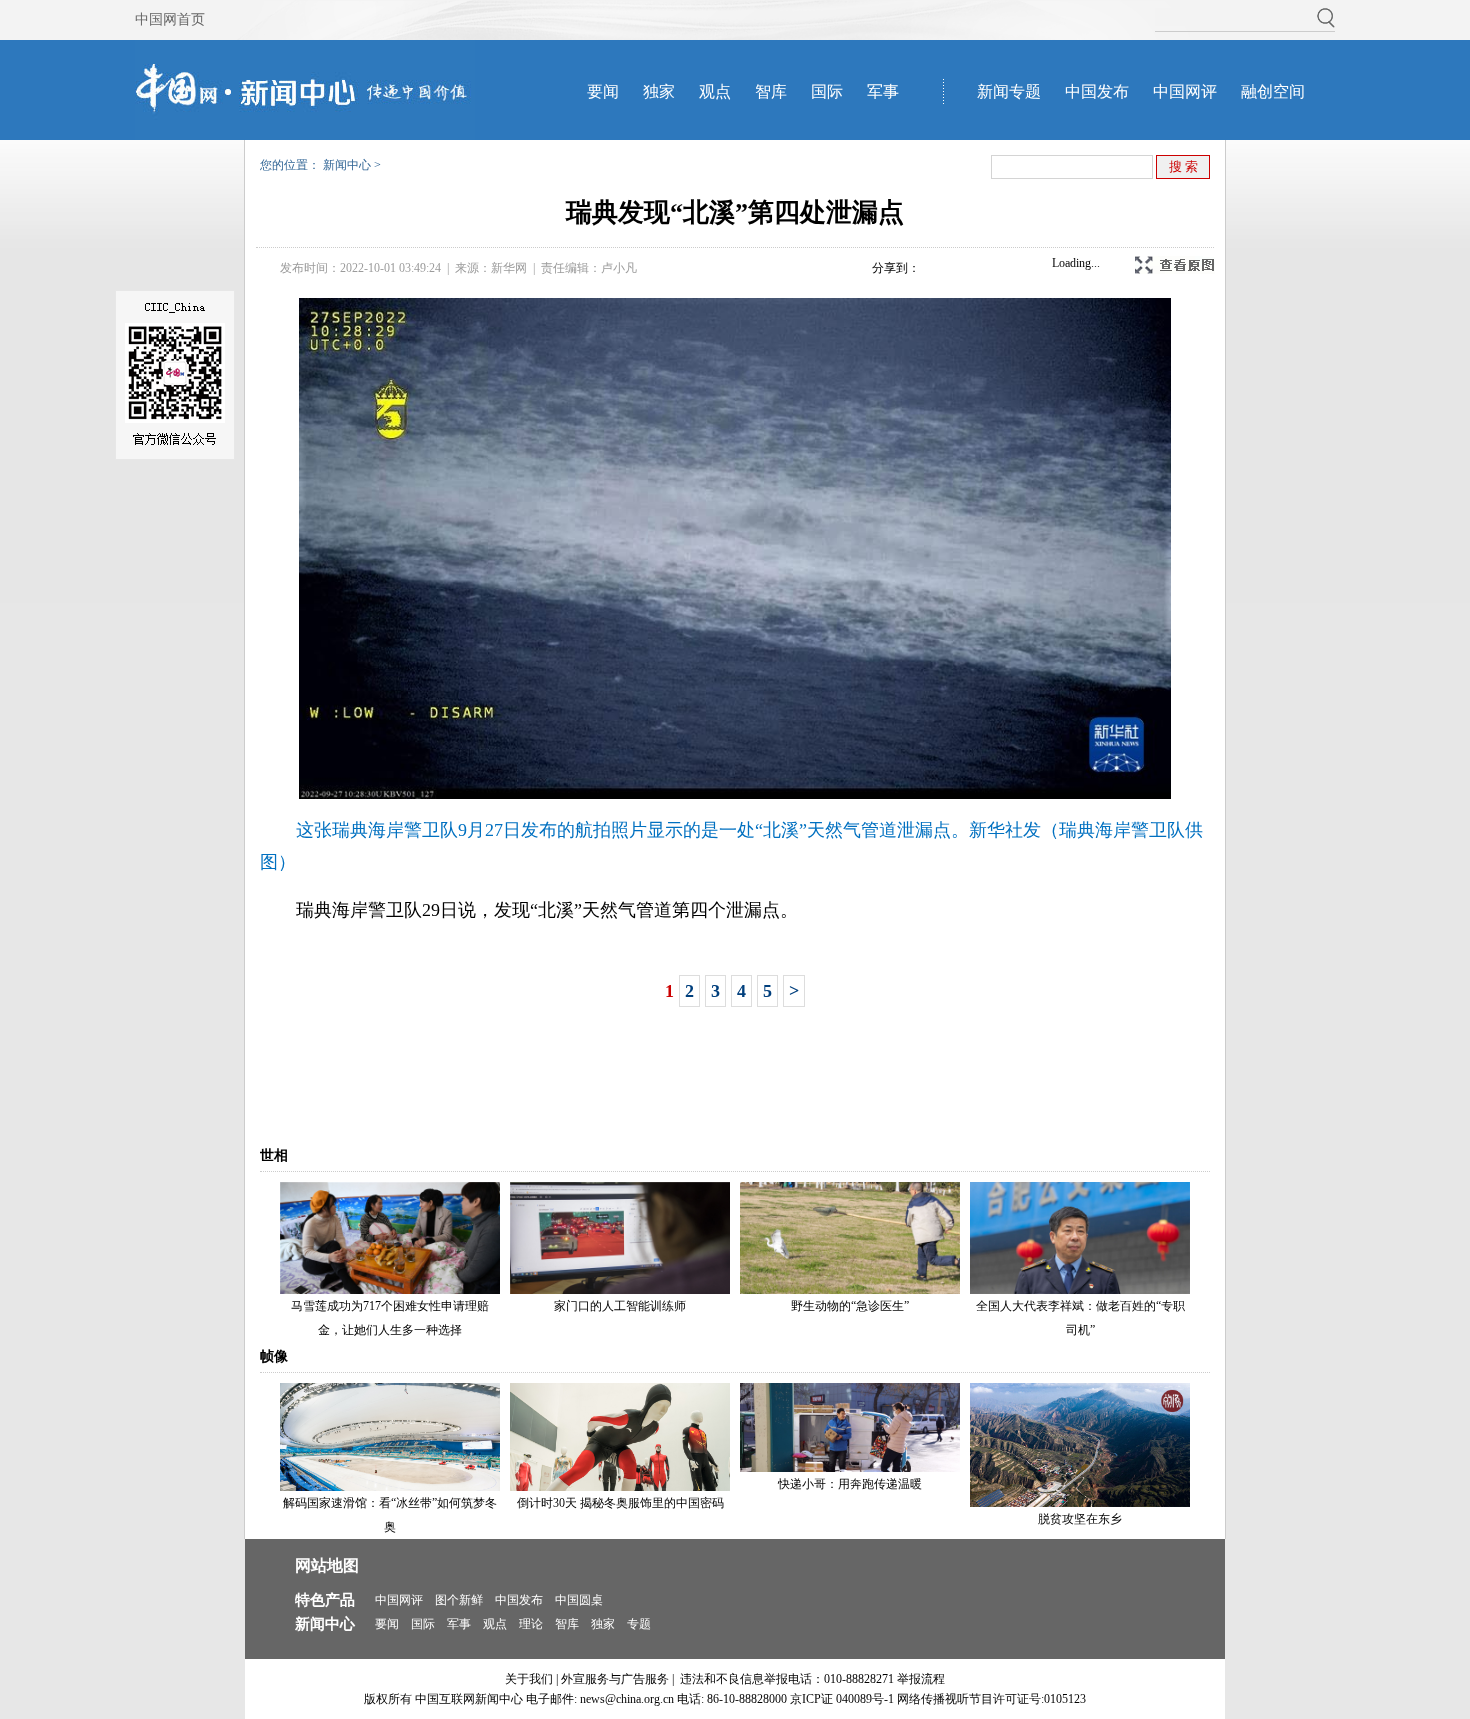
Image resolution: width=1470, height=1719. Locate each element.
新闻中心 (347, 165)
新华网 (509, 268)
